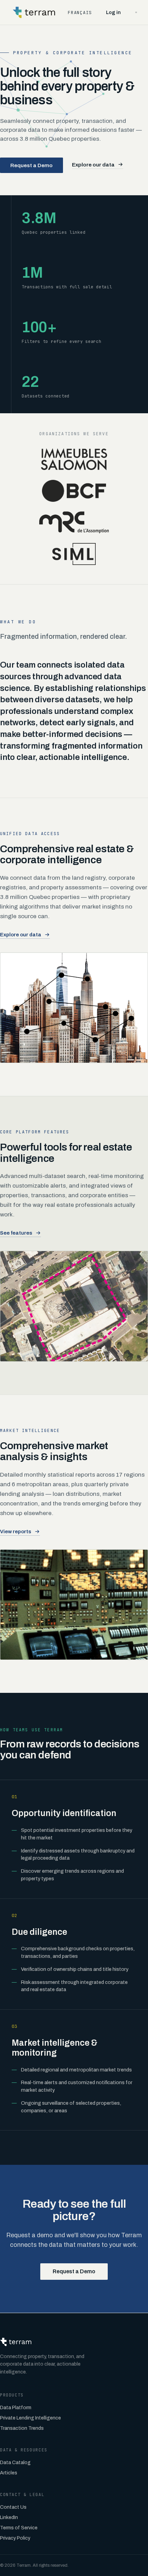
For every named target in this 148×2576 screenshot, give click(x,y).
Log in (113, 13)
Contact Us (13, 2507)
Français (80, 13)
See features (16, 1233)
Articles (9, 2473)
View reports (16, 1532)
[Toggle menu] (136, 12)
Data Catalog (15, 2463)
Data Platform (16, 2408)
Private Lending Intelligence (30, 2418)
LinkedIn (9, 2517)
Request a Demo (31, 165)
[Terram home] (34, 12)
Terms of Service (19, 2528)
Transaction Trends (22, 2428)
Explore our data (93, 165)
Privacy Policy (15, 2538)
